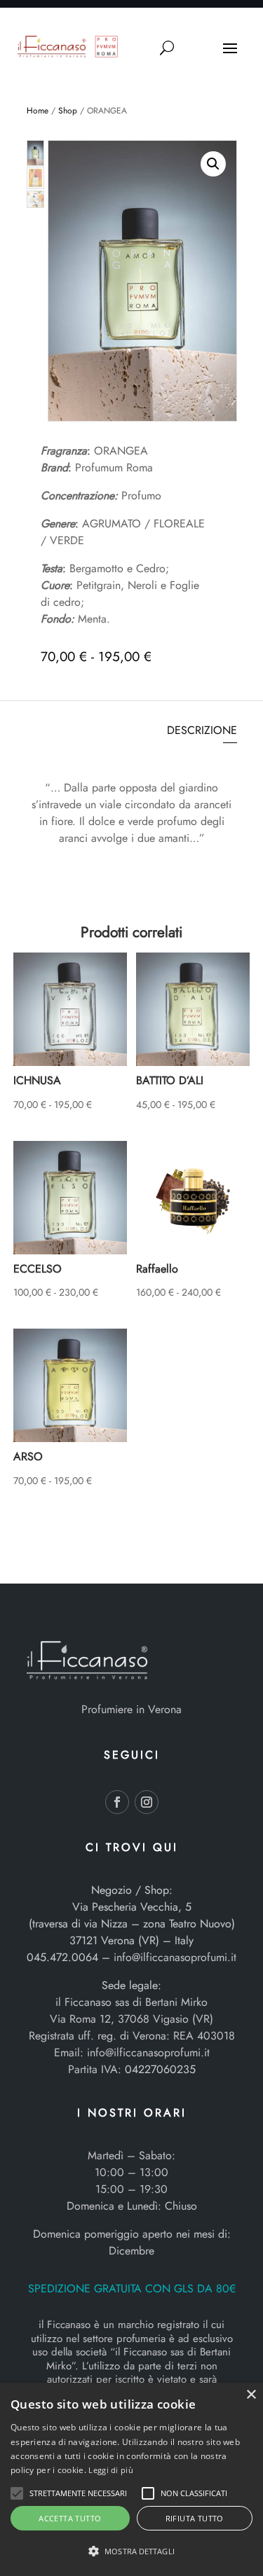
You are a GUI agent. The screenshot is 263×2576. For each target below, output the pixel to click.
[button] (213, 164)
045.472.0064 (62, 1957)
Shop (68, 111)
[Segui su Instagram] (147, 1802)
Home (38, 111)
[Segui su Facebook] (117, 1802)
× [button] (251, 2395)
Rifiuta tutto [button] (195, 2518)
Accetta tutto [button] (70, 2518)
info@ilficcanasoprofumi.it (175, 1957)
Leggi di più (111, 2470)
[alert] (131, 2479)
